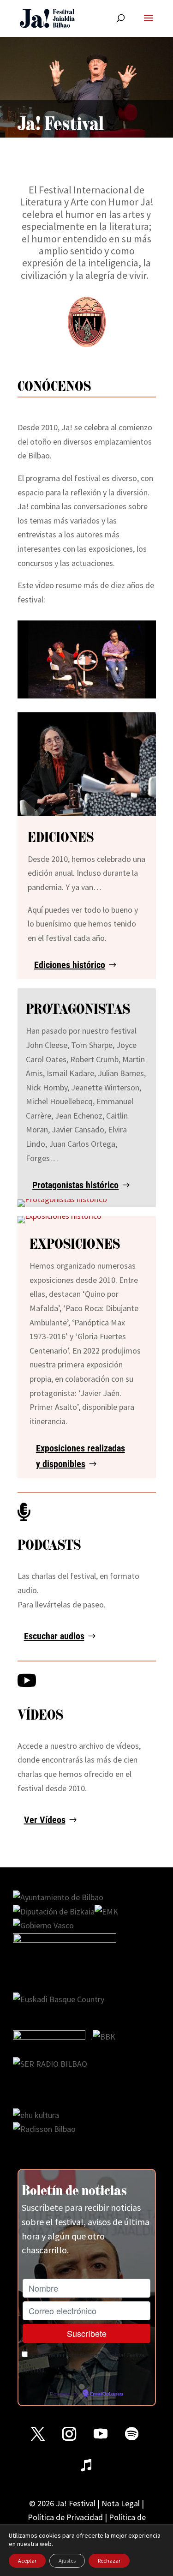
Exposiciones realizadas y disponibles (81, 1456)
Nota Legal (121, 2503)
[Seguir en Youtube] (101, 2434)
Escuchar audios (54, 1636)
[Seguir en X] (38, 2434)
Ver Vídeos (45, 1820)
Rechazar (109, 2561)
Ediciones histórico (70, 965)
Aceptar (27, 2561)
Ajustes (67, 2561)
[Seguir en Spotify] (132, 2434)
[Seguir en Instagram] (69, 2434)
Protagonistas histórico (75, 1185)
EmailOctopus (107, 2394)
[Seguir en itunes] (87, 2465)
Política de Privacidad (65, 2517)
